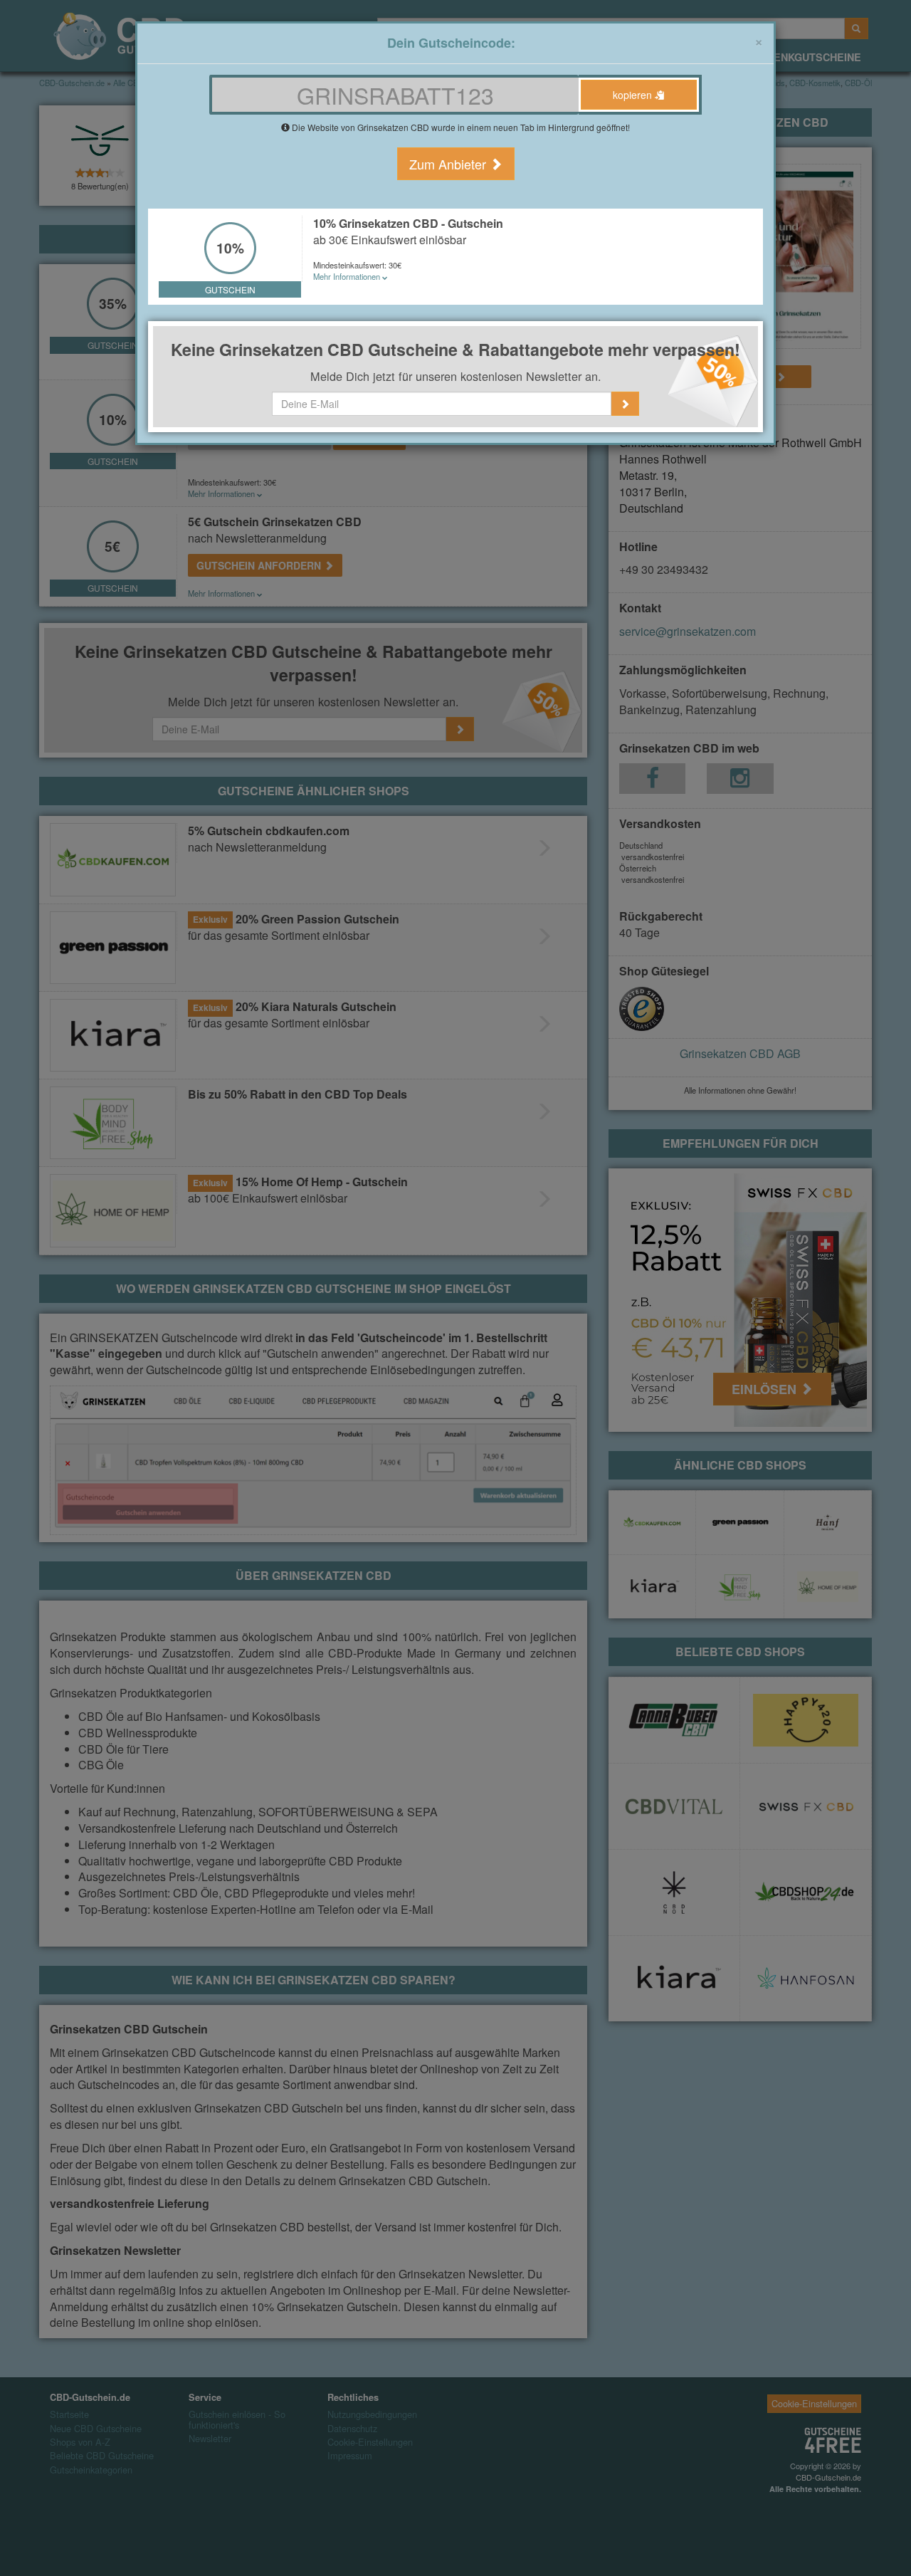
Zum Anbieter (449, 164)
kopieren (634, 95)
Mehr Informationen (348, 276)
